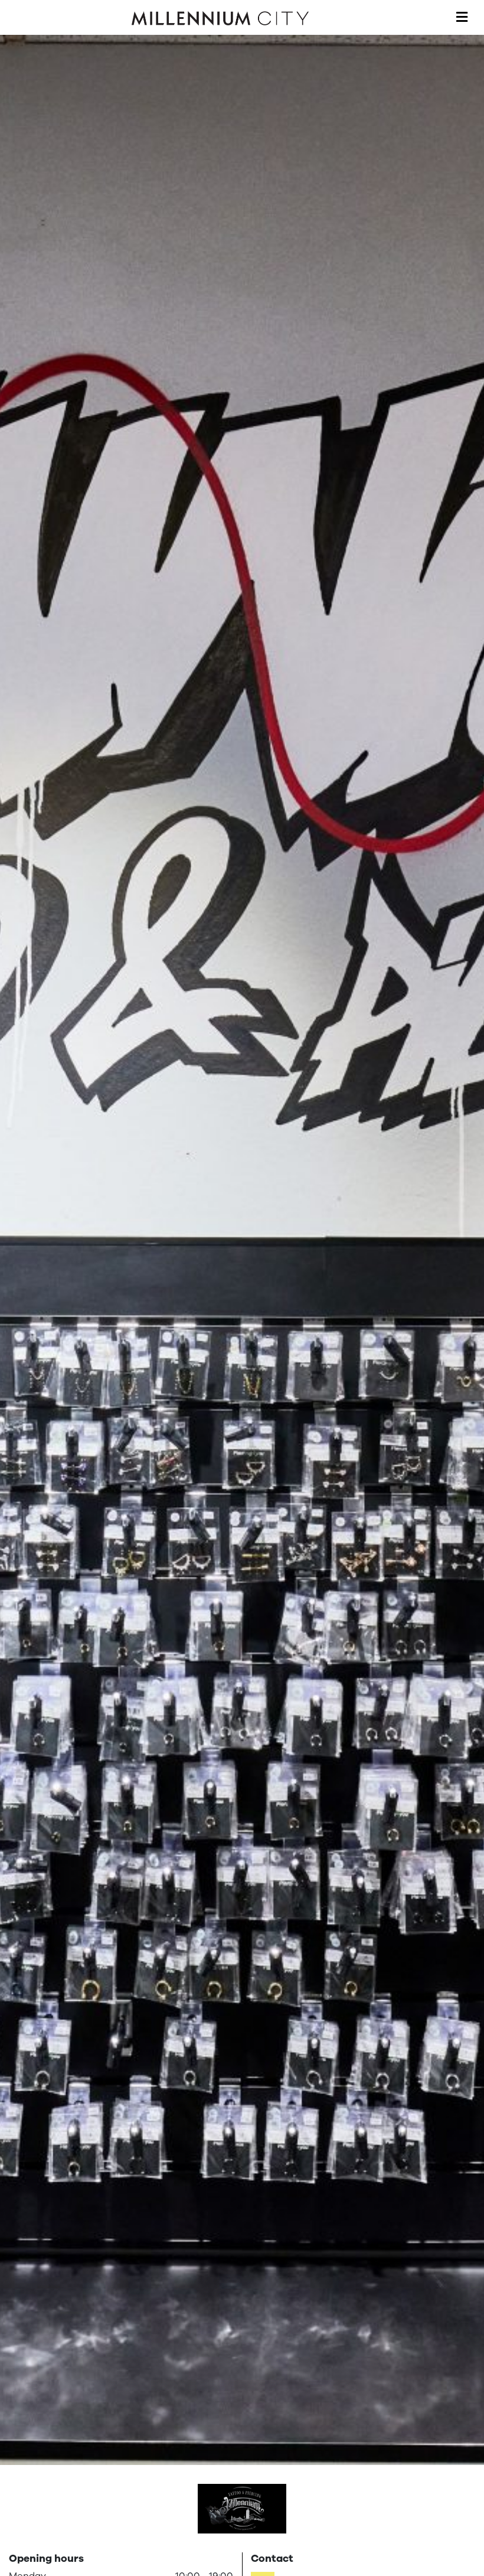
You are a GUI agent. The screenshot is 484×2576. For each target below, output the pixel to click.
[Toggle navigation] (462, 18)
